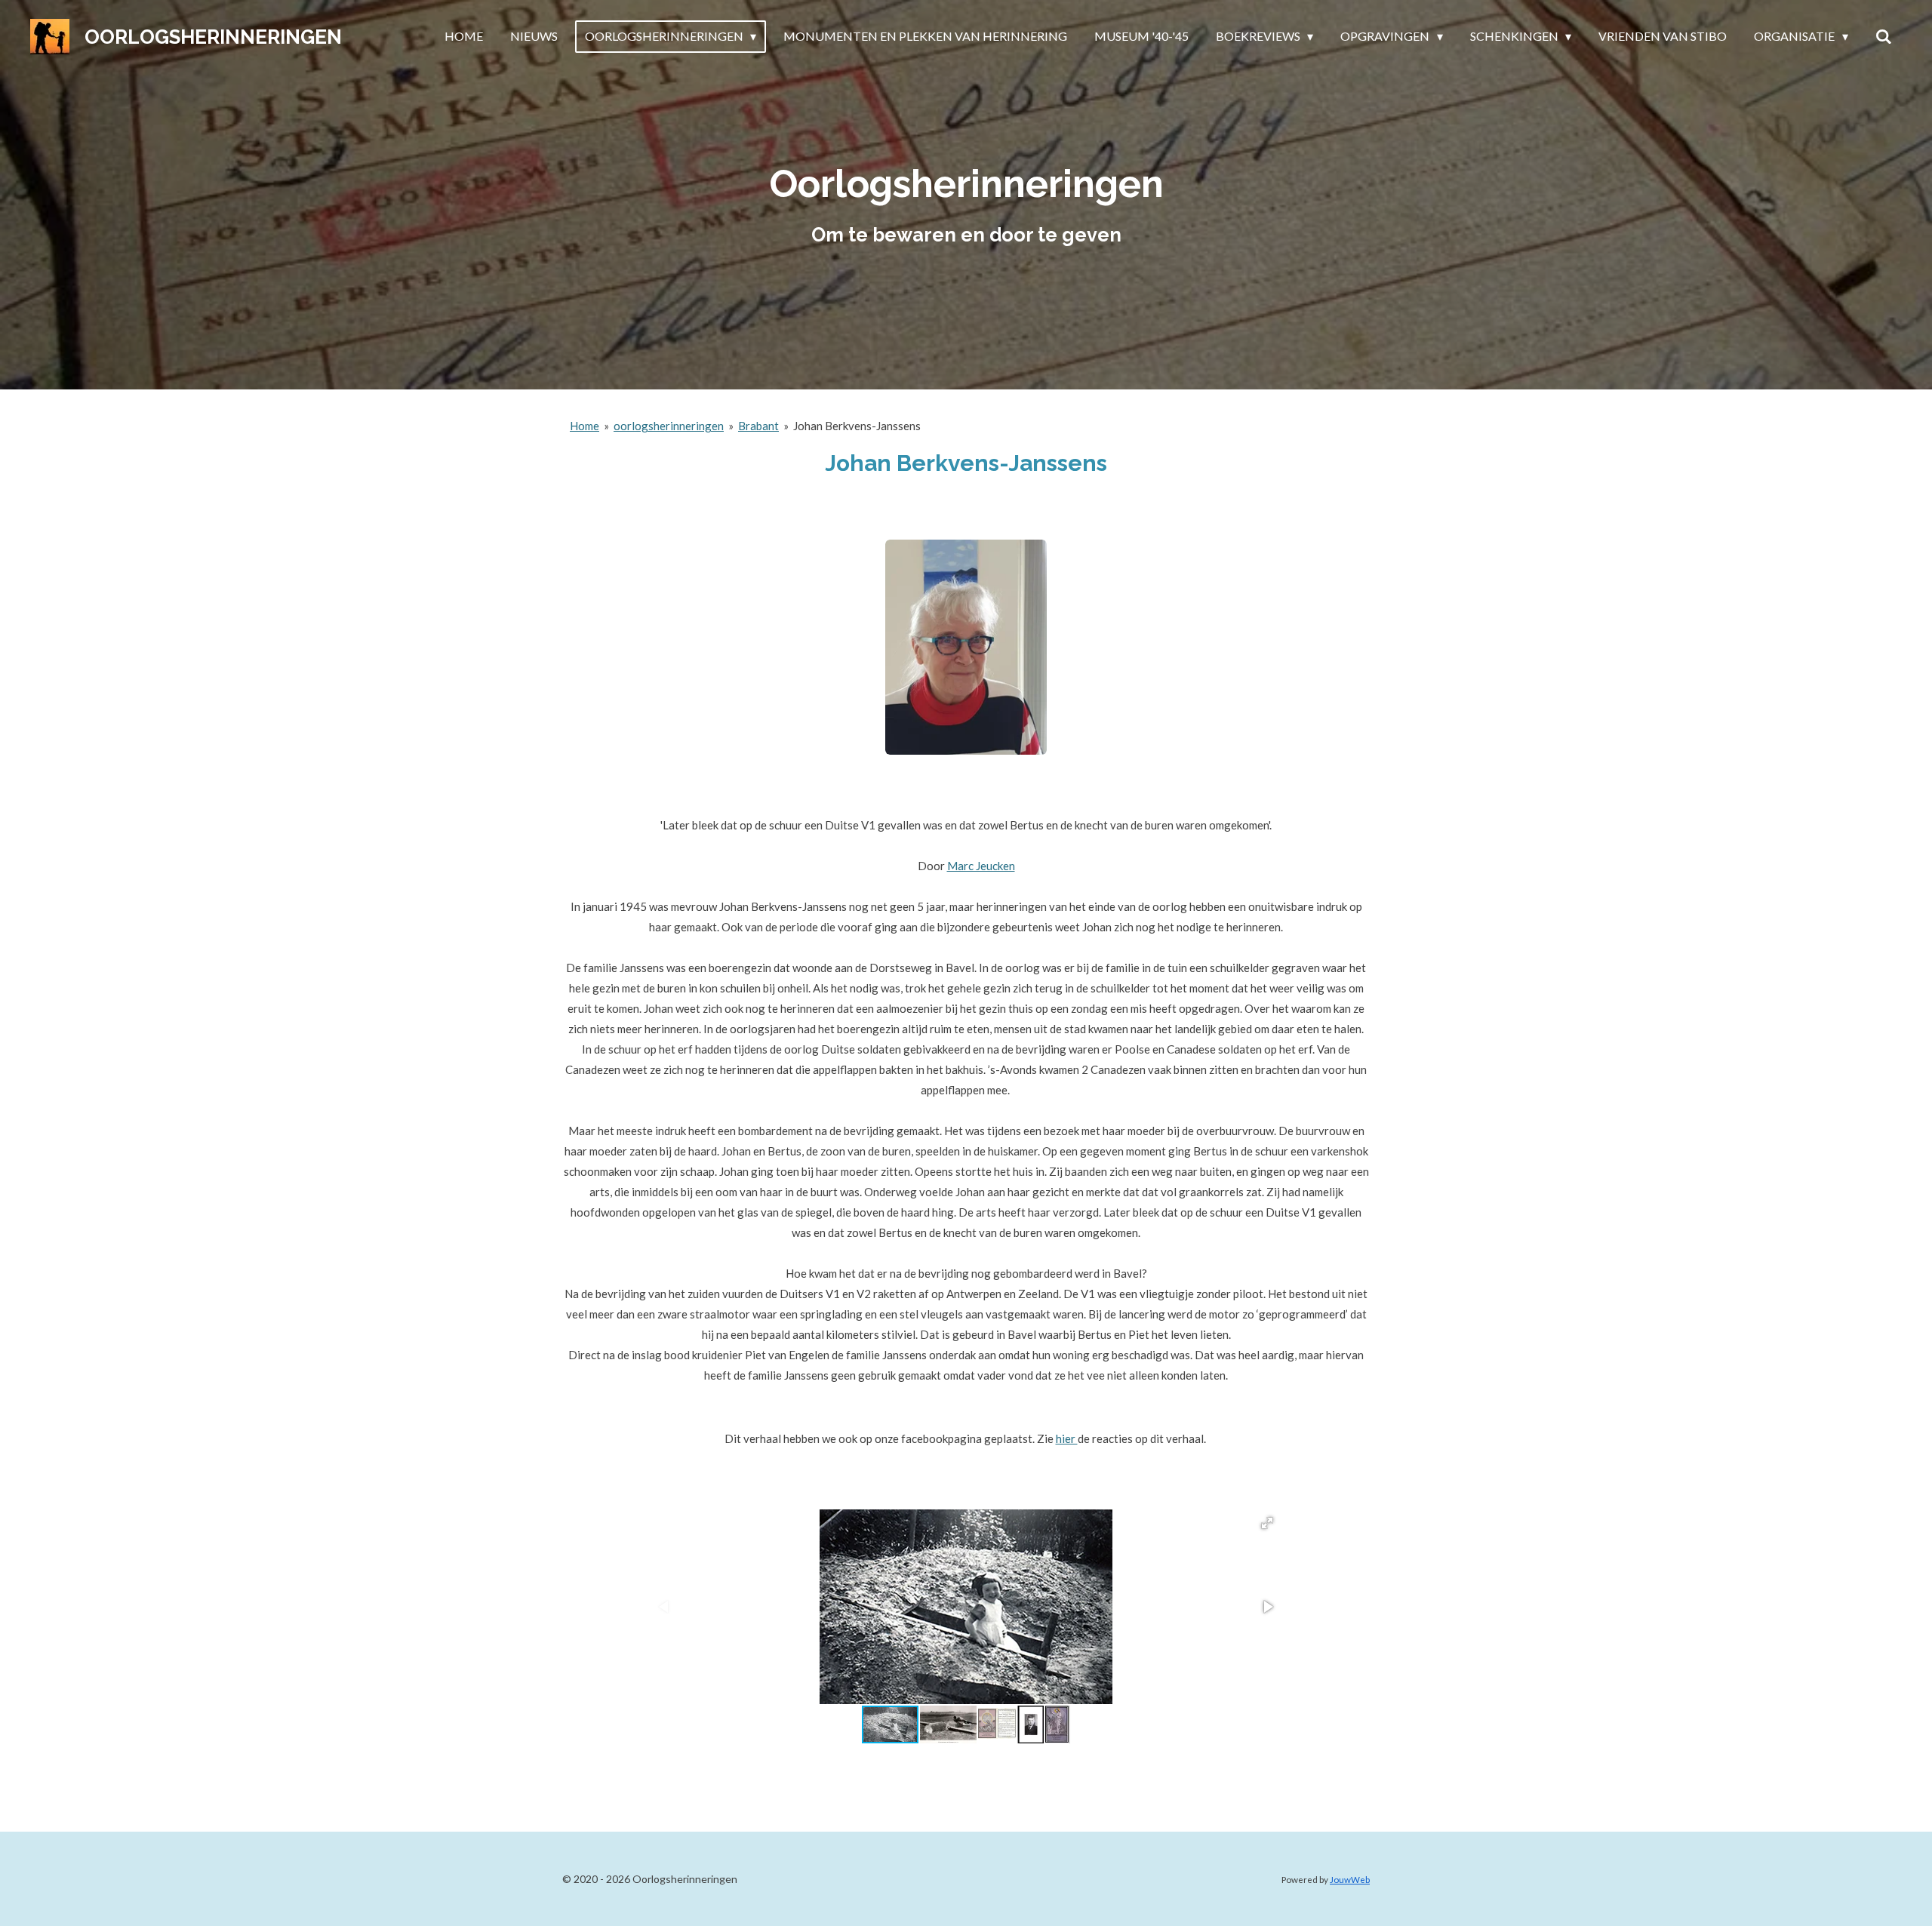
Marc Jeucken (981, 866)
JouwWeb (1350, 1879)
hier (1067, 1438)
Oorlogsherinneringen (213, 37)
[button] (1267, 1523)
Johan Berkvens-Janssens (857, 426)
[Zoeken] (1884, 36)
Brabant (758, 426)
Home (585, 426)
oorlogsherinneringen (669, 426)
